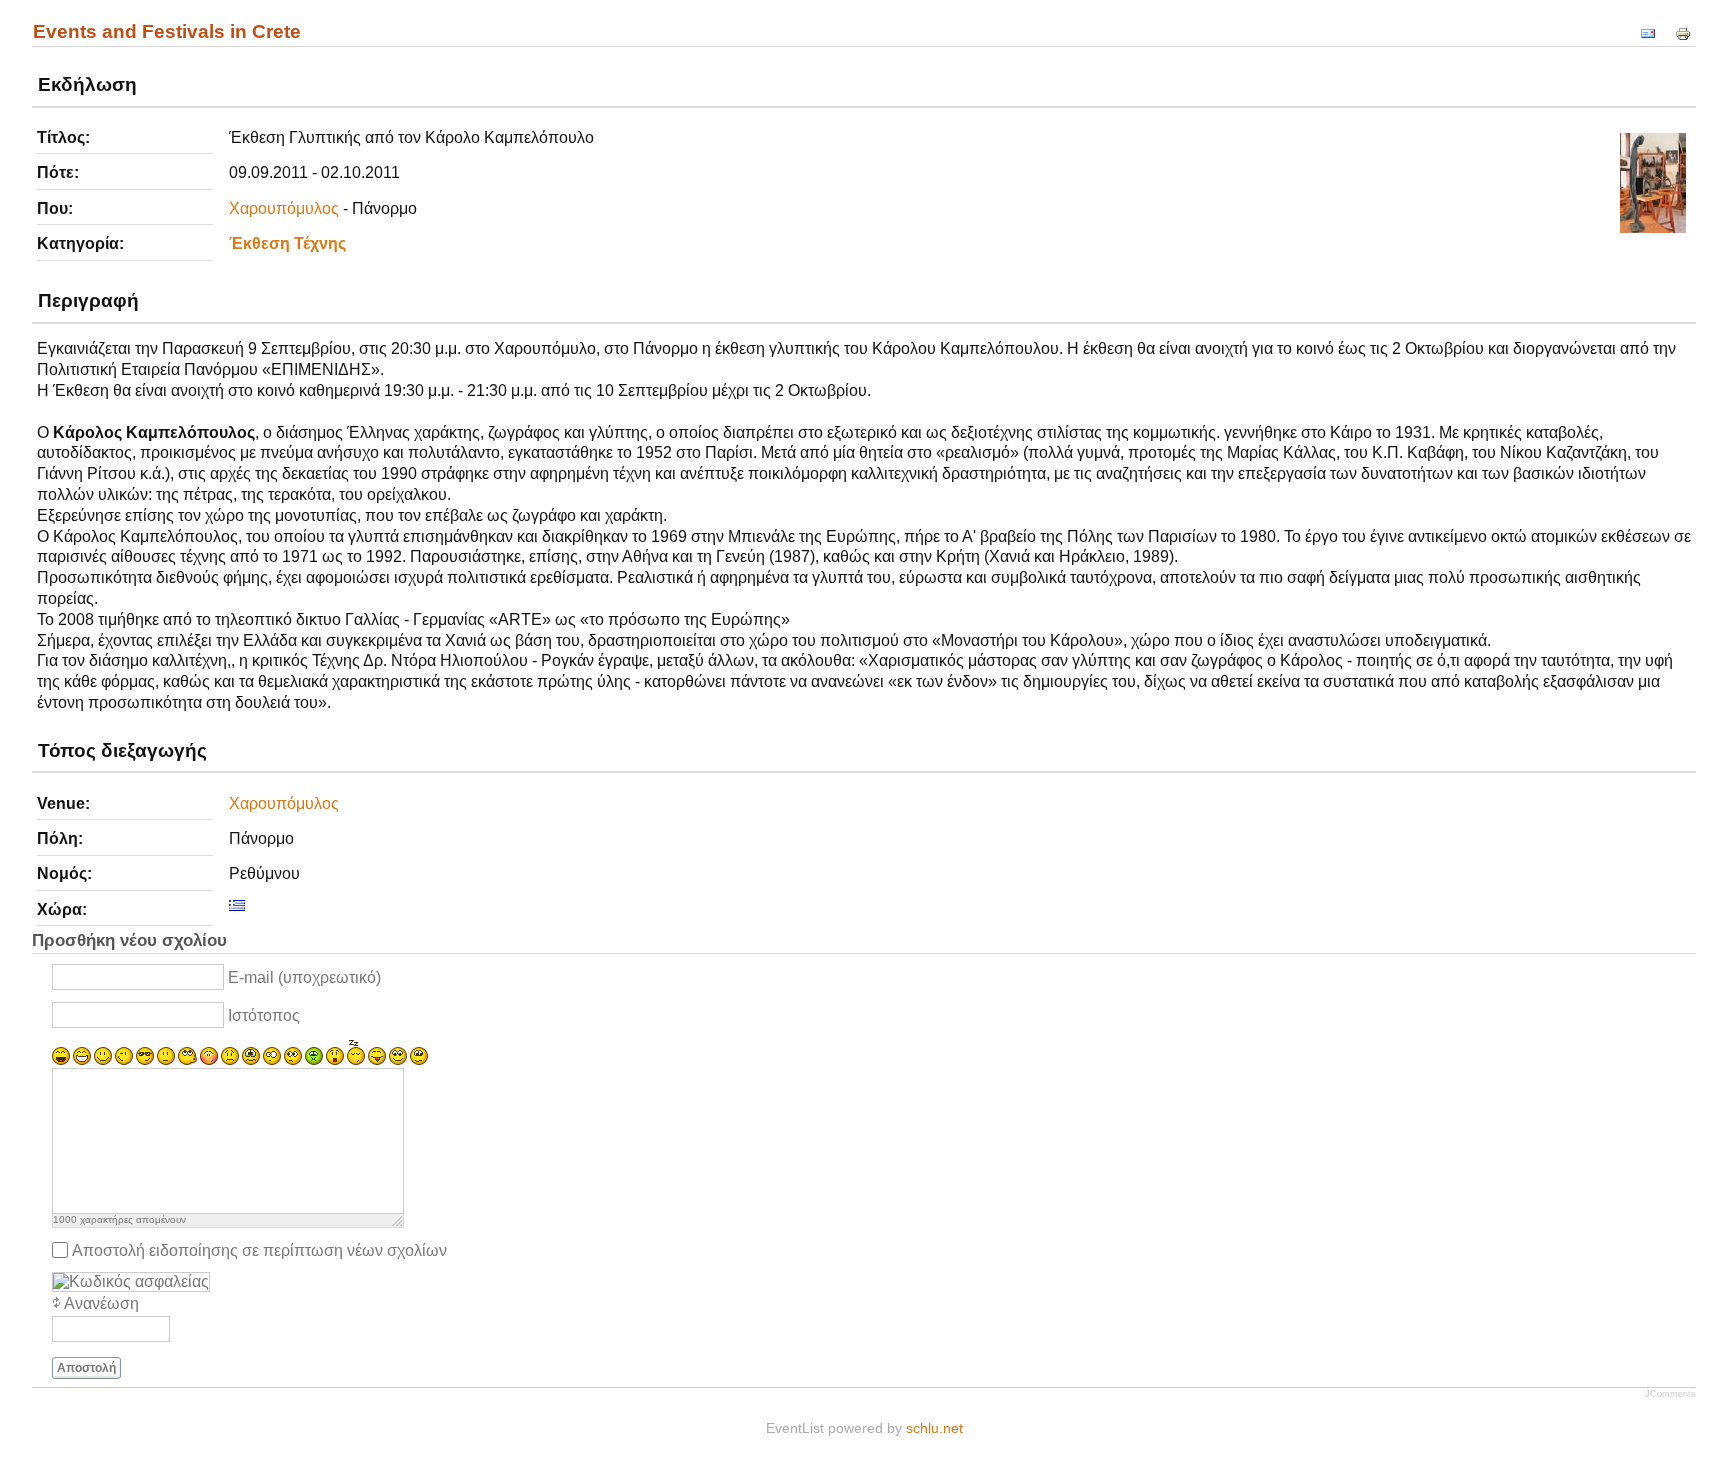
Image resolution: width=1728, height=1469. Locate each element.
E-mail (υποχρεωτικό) (304, 977)
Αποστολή (86, 1368)
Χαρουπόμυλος (284, 208)
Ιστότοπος (264, 1015)
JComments (1670, 1394)
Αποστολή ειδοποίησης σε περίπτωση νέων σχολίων (259, 1249)
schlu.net (934, 1428)
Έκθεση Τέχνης (287, 243)
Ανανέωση (101, 1303)
